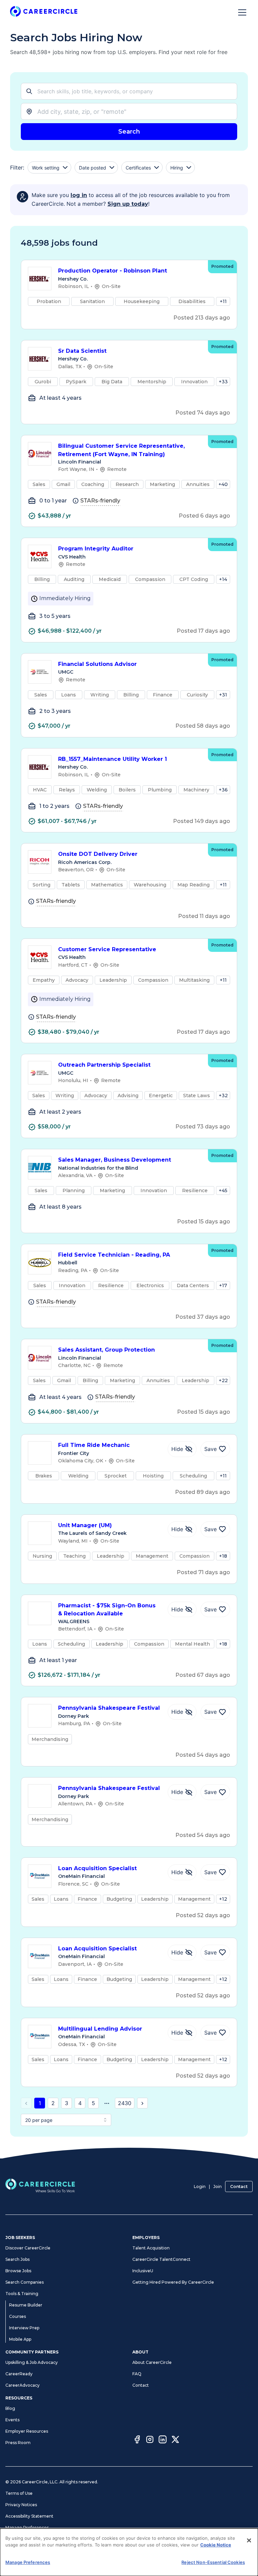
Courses (17, 2316)
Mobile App (20, 2339)
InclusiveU (143, 2271)
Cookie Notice (216, 2545)
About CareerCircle (152, 2362)
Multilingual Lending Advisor (100, 2029)
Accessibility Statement (29, 2516)
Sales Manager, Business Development (115, 1160)
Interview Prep (24, 2328)
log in (79, 195)
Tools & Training (22, 2294)
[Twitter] (175, 2440)
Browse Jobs (18, 2271)
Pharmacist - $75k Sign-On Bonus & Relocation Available (107, 1610)
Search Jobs (17, 2259)
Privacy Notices (21, 2505)
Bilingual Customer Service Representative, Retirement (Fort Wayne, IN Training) (121, 450)
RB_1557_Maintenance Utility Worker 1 (113, 759)
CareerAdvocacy (23, 2385)
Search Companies (25, 2282)
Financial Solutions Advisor (97, 664)
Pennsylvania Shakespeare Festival (109, 1708)
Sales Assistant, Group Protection (106, 1350)
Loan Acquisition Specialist (97, 1868)
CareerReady (19, 2374)
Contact (239, 2186)
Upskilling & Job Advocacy (32, 2362)
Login (200, 2186)
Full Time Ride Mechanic (94, 1445)
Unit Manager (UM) (85, 1525)
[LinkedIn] (163, 2440)
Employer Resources (27, 2431)
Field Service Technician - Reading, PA (114, 1255)
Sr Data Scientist (82, 351)
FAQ (137, 2374)
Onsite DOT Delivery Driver (98, 854)
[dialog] (129, 2552)
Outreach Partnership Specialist (104, 1065)
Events (12, 2420)
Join (218, 2186)
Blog (10, 2408)
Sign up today (128, 204)
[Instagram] (150, 2440)
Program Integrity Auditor (96, 549)
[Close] (249, 2540)
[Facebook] (137, 2440)
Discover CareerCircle (28, 2248)
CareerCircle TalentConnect (161, 2259)
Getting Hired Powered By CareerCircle (173, 2282)
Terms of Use (19, 2493)
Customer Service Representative (107, 949)
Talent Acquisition (151, 2248)
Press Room (18, 2443)
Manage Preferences (27, 2528)
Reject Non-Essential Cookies (213, 2562)
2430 (125, 2103)
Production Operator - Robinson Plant (113, 271)
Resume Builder (26, 2305)
